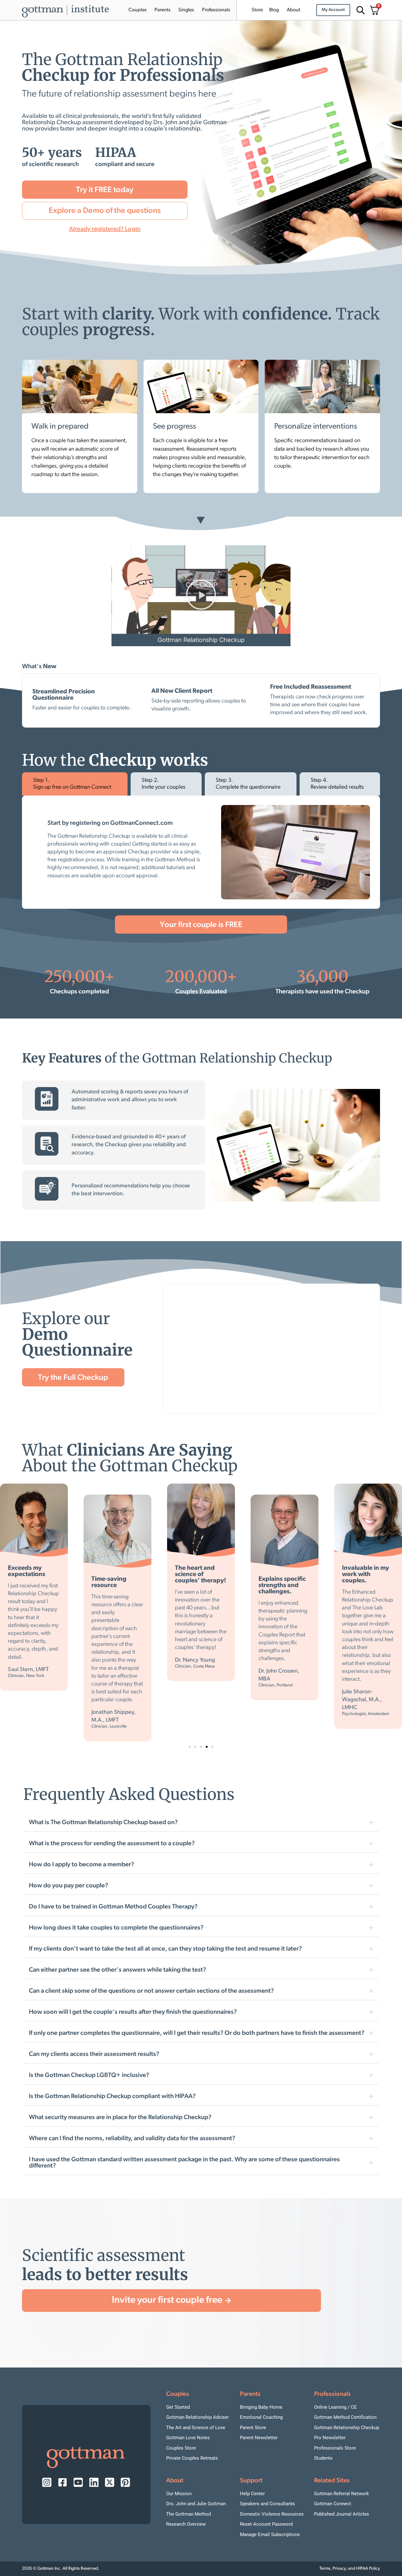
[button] (201, 596)
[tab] (75, 784)
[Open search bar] (360, 10)
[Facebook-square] (62, 2482)
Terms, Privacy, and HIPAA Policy (350, 2569)
